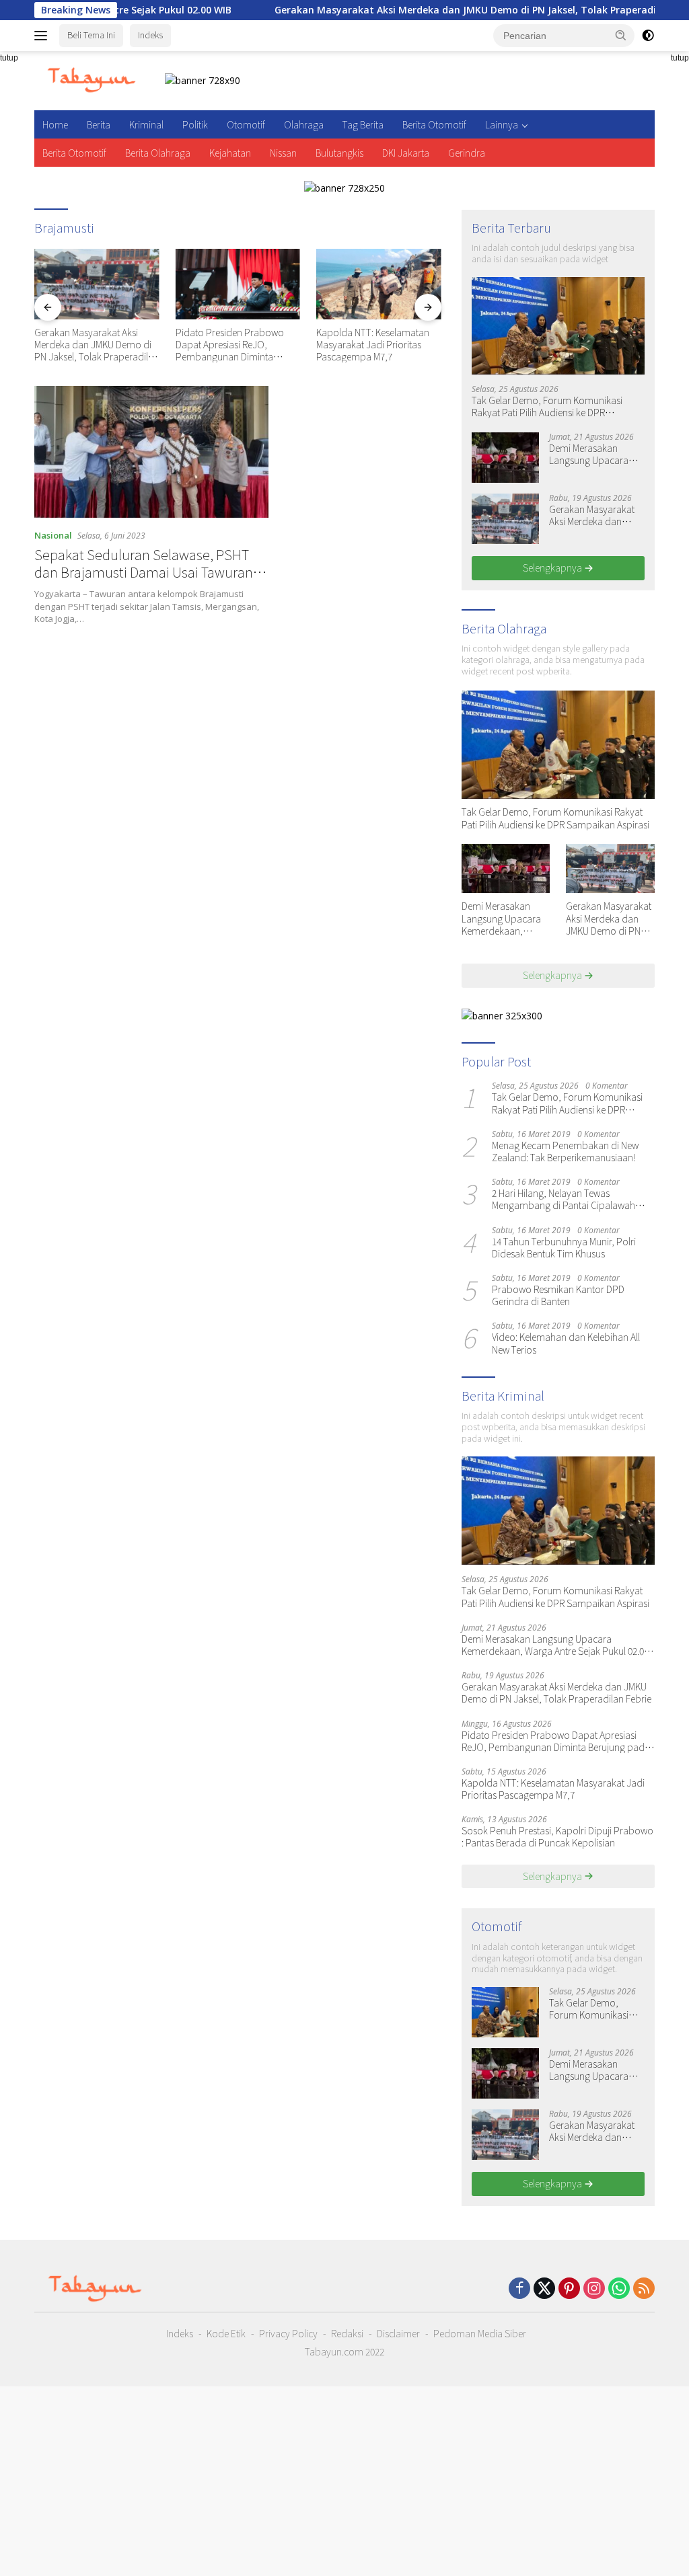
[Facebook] (519, 2289)
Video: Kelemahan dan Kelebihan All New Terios (566, 1343)
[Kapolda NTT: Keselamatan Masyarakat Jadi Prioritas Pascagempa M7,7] (238, 284)
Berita (99, 124)
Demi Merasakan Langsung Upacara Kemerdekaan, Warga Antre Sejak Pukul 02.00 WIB (596, 454)
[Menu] (43, 36)
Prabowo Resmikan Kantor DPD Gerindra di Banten (558, 1295)
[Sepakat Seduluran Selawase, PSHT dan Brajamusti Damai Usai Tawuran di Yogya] (151, 452)
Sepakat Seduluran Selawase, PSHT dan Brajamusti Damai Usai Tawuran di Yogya (151, 572)
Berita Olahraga (158, 153)
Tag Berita (363, 124)
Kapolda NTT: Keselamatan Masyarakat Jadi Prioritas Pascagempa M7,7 (232, 345)
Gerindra (467, 153)
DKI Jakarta (406, 153)
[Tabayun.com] (92, 80)
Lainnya (502, 124)
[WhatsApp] (619, 2289)
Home (55, 124)
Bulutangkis (339, 153)
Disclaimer (398, 2333)
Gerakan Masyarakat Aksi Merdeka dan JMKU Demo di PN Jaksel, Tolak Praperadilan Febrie (413, 10)
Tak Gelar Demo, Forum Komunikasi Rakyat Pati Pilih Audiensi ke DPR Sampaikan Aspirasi (547, 406)
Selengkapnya (553, 568)
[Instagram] (594, 2289)
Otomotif (246, 124)
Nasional (53, 535)
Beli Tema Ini (91, 35)
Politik (195, 124)
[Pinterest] (569, 2289)
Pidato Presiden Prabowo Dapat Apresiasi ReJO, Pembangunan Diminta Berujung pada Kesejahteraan (96, 345)
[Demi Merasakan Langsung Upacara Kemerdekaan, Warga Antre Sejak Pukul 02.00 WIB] (505, 458)
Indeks (150, 35)
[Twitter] (544, 2289)
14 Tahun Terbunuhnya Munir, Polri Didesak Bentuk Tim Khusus (564, 1247)
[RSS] (644, 2289)
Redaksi (347, 2333)
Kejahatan (230, 153)
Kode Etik (226, 2333)
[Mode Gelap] (648, 36)
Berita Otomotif (434, 124)
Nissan (283, 153)
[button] (621, 35)
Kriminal (146, 124)
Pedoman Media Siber (480, 2333)
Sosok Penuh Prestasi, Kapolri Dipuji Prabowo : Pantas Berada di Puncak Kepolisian (378, 345)
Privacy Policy (288, 2333)
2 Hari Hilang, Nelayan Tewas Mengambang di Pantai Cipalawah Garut (564, 1199)
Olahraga (304, 124)
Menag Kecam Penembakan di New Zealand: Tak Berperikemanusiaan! (565, 1151)
